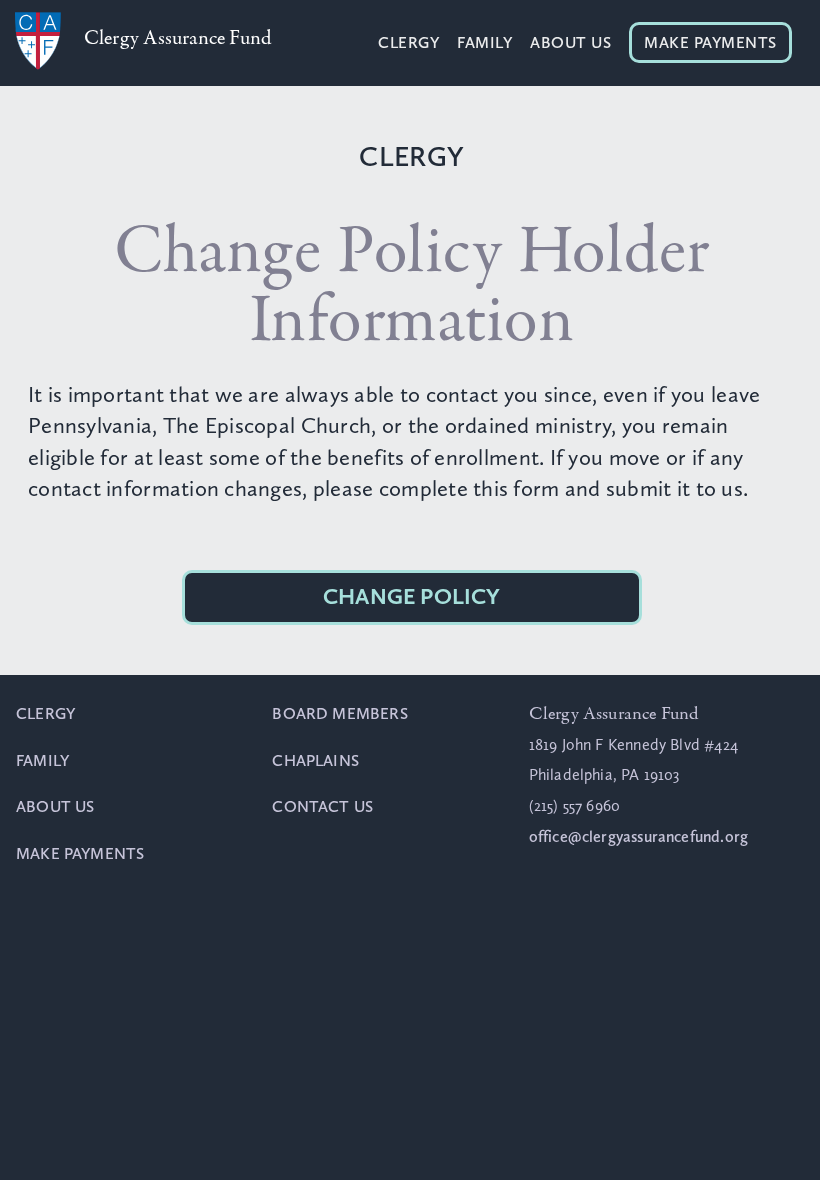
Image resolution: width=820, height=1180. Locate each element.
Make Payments (710, 42)
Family (484, 42)
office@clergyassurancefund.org (638, 836)
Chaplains (315, 760)
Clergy (408, 42)
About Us (570, 42)
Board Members (339, 713)
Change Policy (411, 596)
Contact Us (322, 806)
